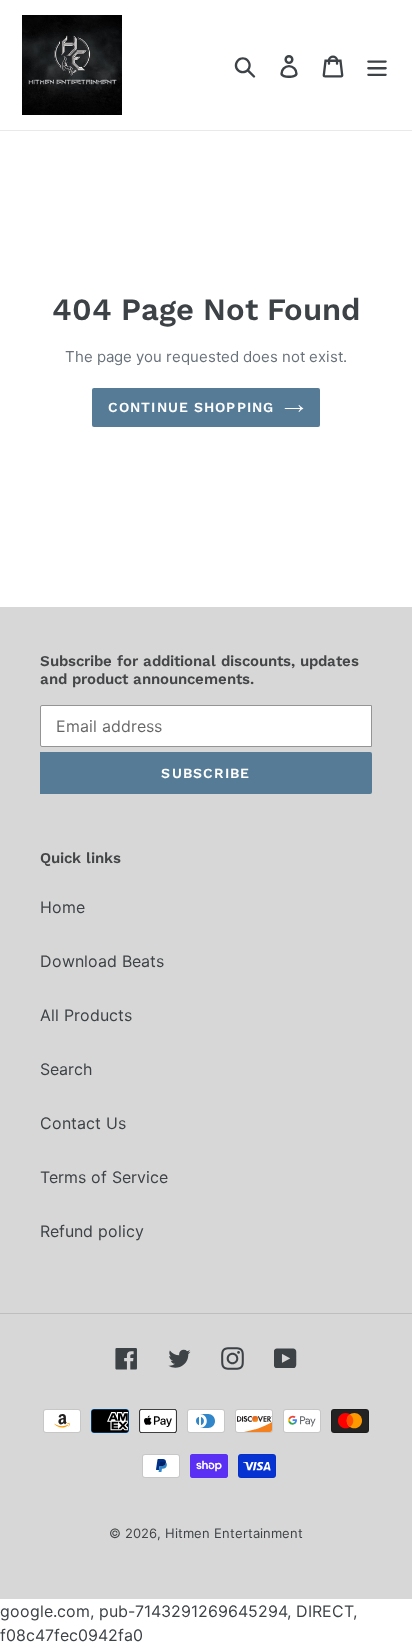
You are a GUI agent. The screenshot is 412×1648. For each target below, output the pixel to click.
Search (66, 1069)
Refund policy (92, 1231)
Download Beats (102, 961)
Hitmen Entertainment (234, 1533)
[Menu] (377, 64)
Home (62, 907)
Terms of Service (104, 1177)
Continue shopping (191, 407)
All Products (86, 1015)
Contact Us (83, 1123)
